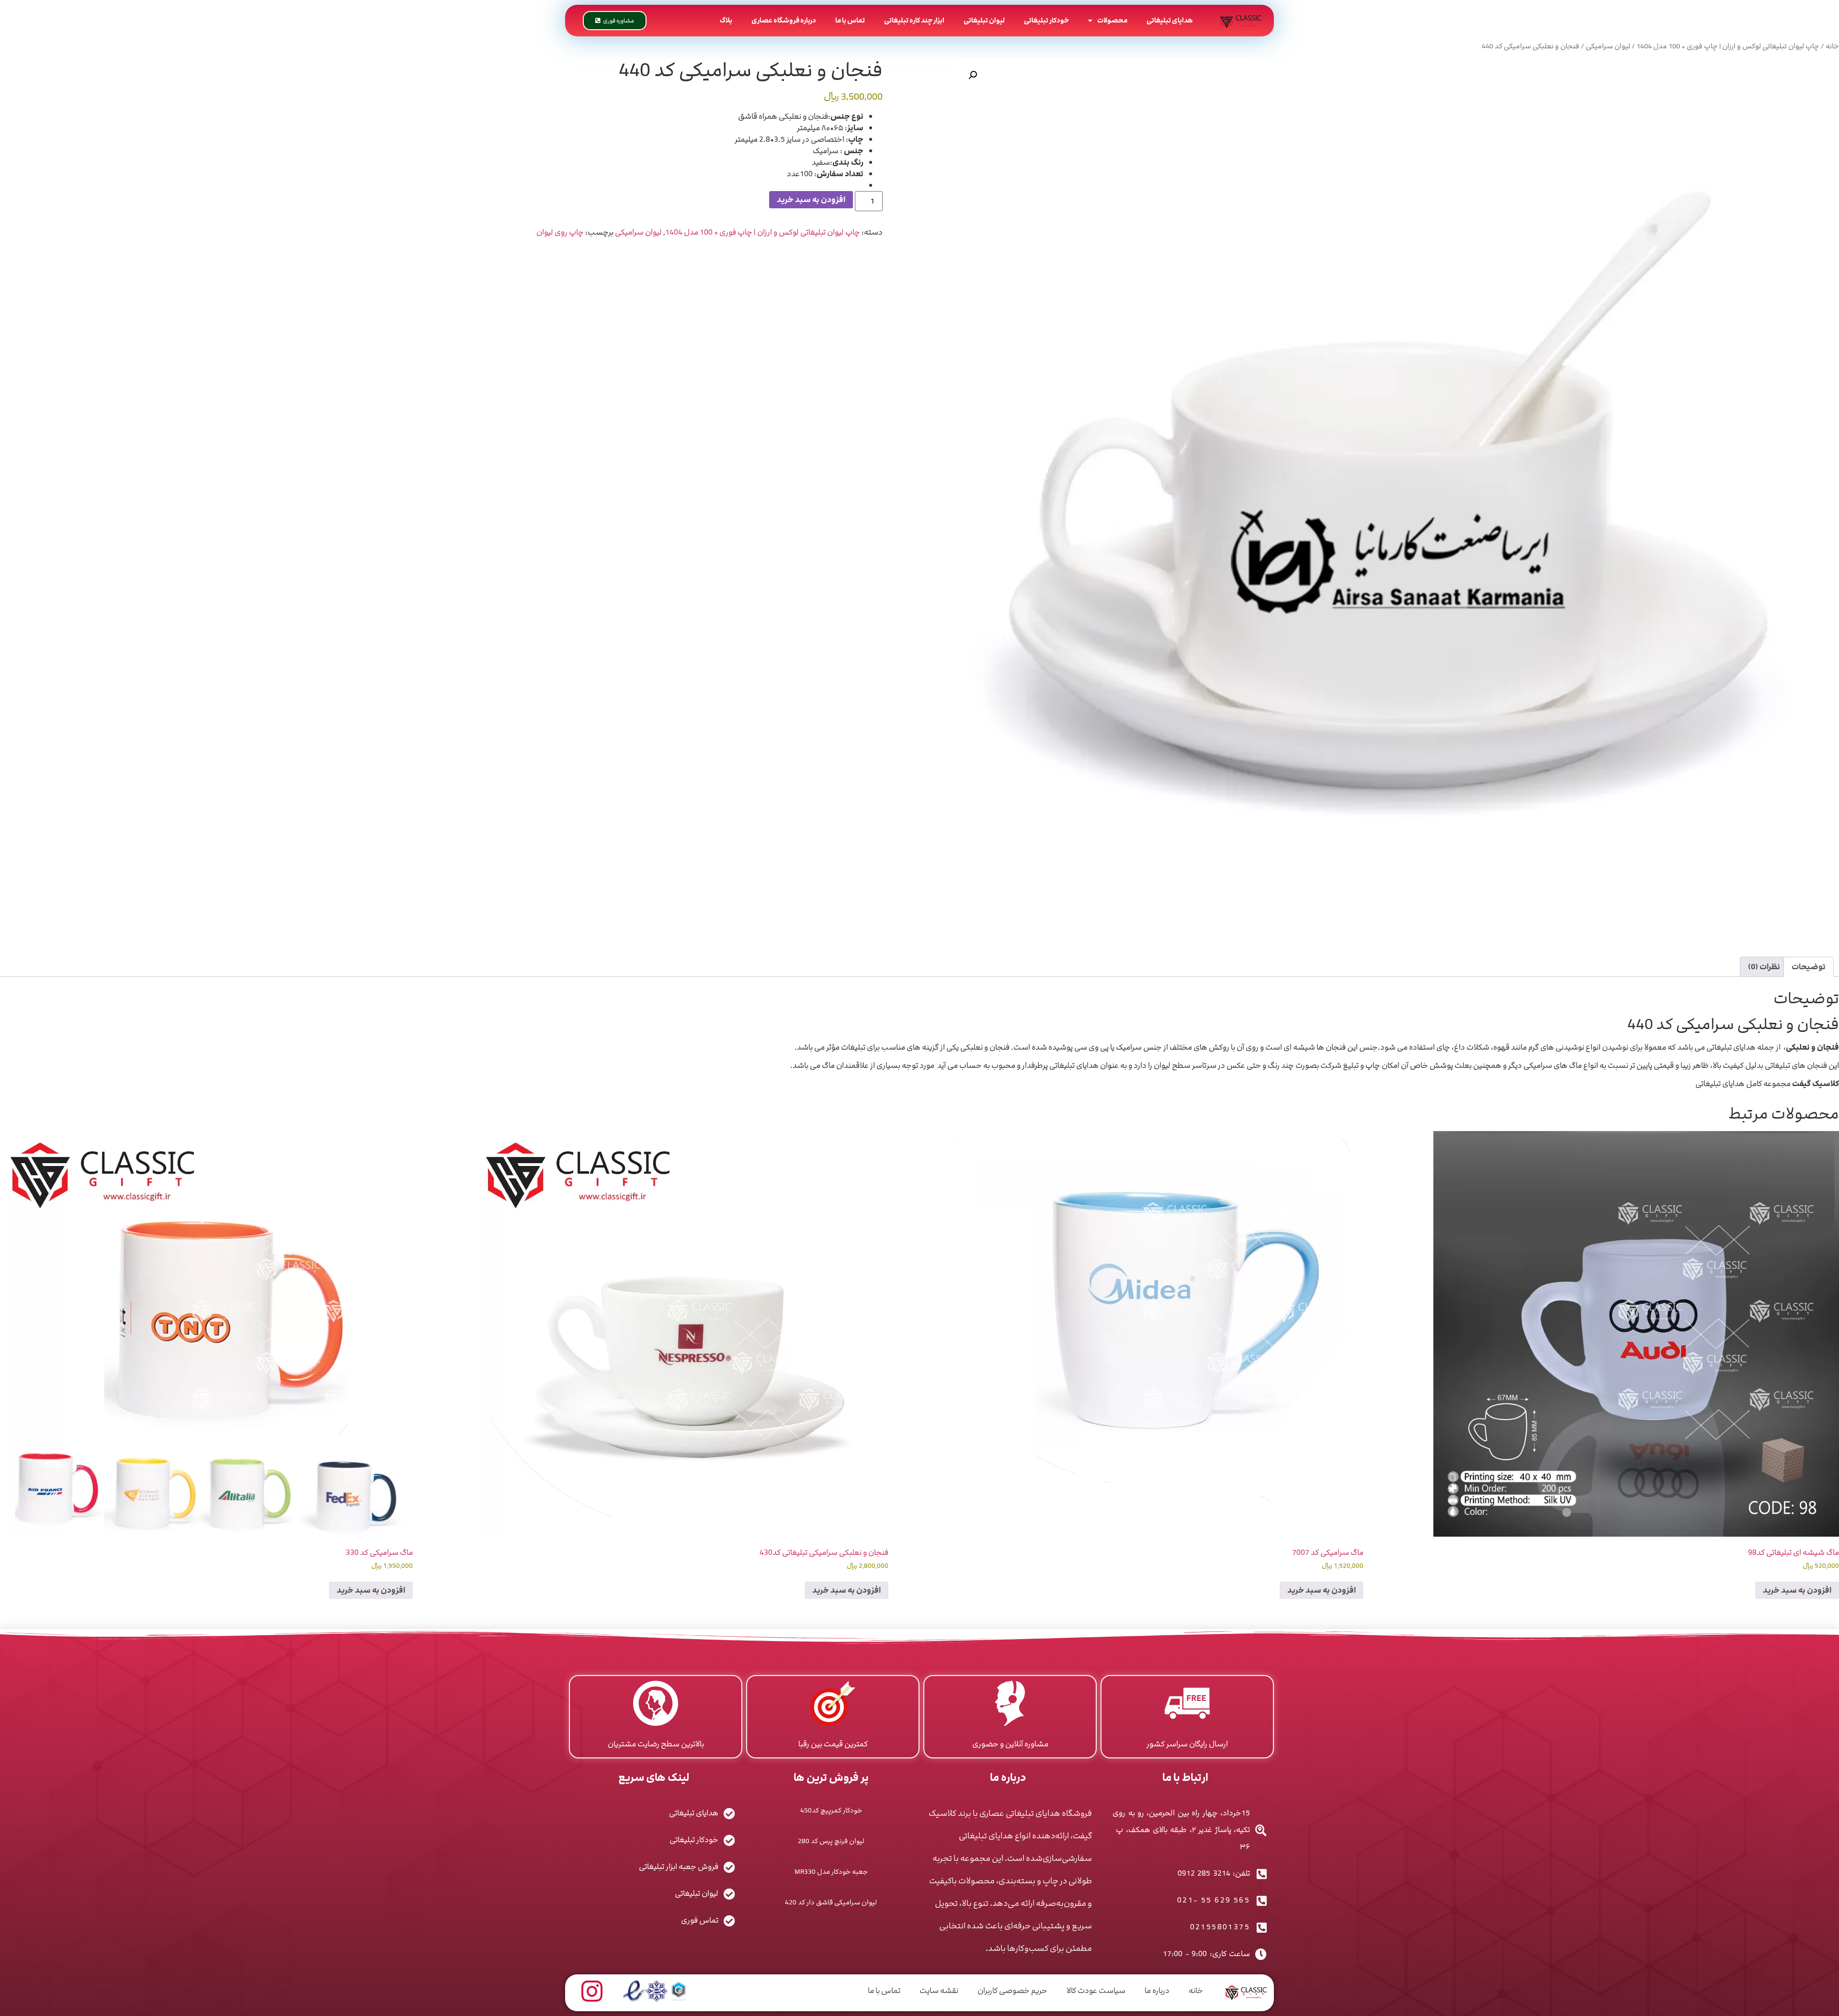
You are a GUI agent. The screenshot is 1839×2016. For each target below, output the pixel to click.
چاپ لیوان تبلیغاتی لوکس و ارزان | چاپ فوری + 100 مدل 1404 (1728, 46)
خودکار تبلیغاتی (1046, 20)
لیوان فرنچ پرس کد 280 (831, 1841)
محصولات (1112, 20)
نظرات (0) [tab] (1764, 967)
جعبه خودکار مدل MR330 (831, 1872)
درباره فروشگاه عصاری (784, 20)
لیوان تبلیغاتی (984, 20)
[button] (973, 75)
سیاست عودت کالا (1096, 1991)
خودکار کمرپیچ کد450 (831, 1810)
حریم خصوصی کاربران (1012, 1991)
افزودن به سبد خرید (811, 200)
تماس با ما (850, 20)
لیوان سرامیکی (1608, 46)
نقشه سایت (939, 1991)
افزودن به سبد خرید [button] (1797, 1590)
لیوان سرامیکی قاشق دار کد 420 (831, 1902)
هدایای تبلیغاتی (1170, 20)
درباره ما (1157, 1991)
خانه (1832, 46)
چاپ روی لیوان (560, 232)
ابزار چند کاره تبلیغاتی (914, 20)
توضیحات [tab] (1809, 967)
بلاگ (726, 20)
